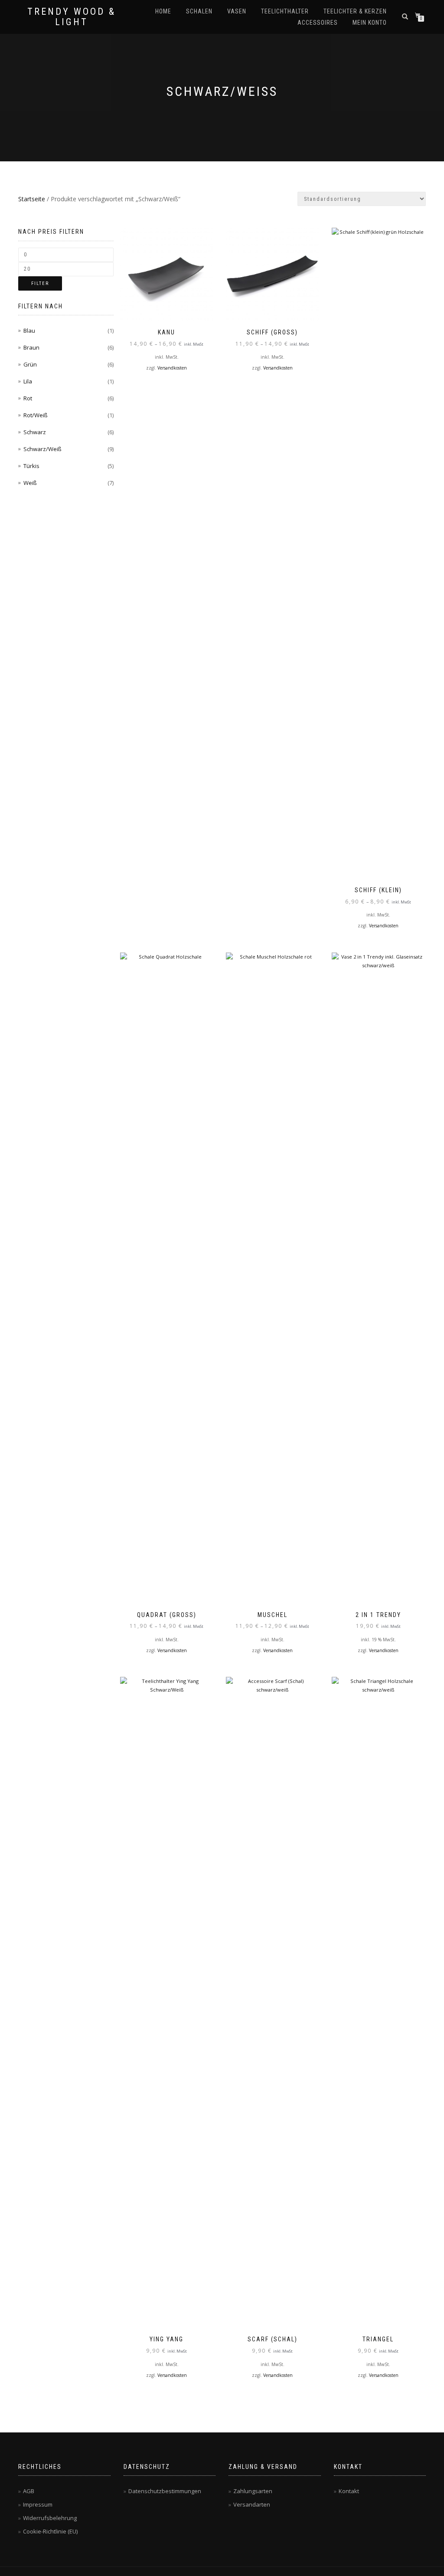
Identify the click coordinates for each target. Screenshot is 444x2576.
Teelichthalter (285, 11)
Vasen (237, 11)
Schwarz (35, 432)
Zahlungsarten (253, 2491)
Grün (30, 364)
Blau (29, 331)
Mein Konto (370, 23)
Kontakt (349, 2491)
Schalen (199, 11)
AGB (29, 2491)
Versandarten (252, 2504)
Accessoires (318, 23)
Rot (28, 398)
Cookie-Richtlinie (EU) (50, 2531)
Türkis (31, 466)
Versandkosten (172, 368)
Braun (31, 347)
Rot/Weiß (36, 415)
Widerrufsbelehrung (50, 2518)
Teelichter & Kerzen (355, 11)
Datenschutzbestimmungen (165, 2491)
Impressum (38, 2504)
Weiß (30, 483)
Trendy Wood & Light (72, 17)
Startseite (32, 199)
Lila (28, 381)
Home (163, 11)
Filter (40, 283)
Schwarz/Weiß (42, 449)
